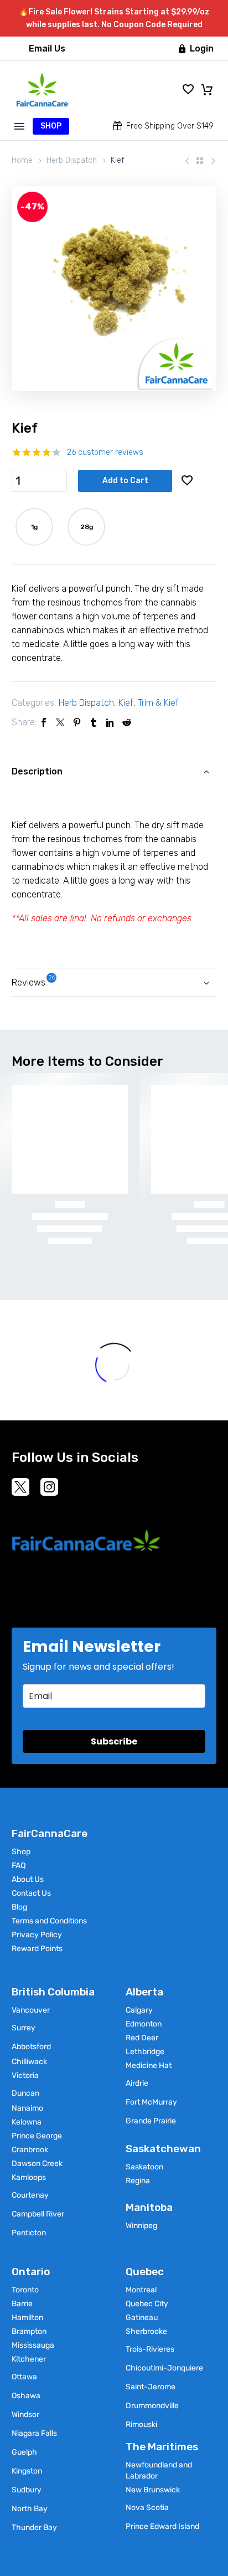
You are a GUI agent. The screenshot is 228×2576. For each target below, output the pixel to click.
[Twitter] (60, 722)
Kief (126, 703)
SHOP (51, 126)
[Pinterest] (77, 722)
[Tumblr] (94, 722)
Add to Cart (125, 481)
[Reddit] (127, 722)
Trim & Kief (158, 703)
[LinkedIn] (110, 722)
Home (22, 160)
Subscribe (114, 1741)
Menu (19, 126)
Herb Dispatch (72, 160)
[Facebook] (44, 722)
